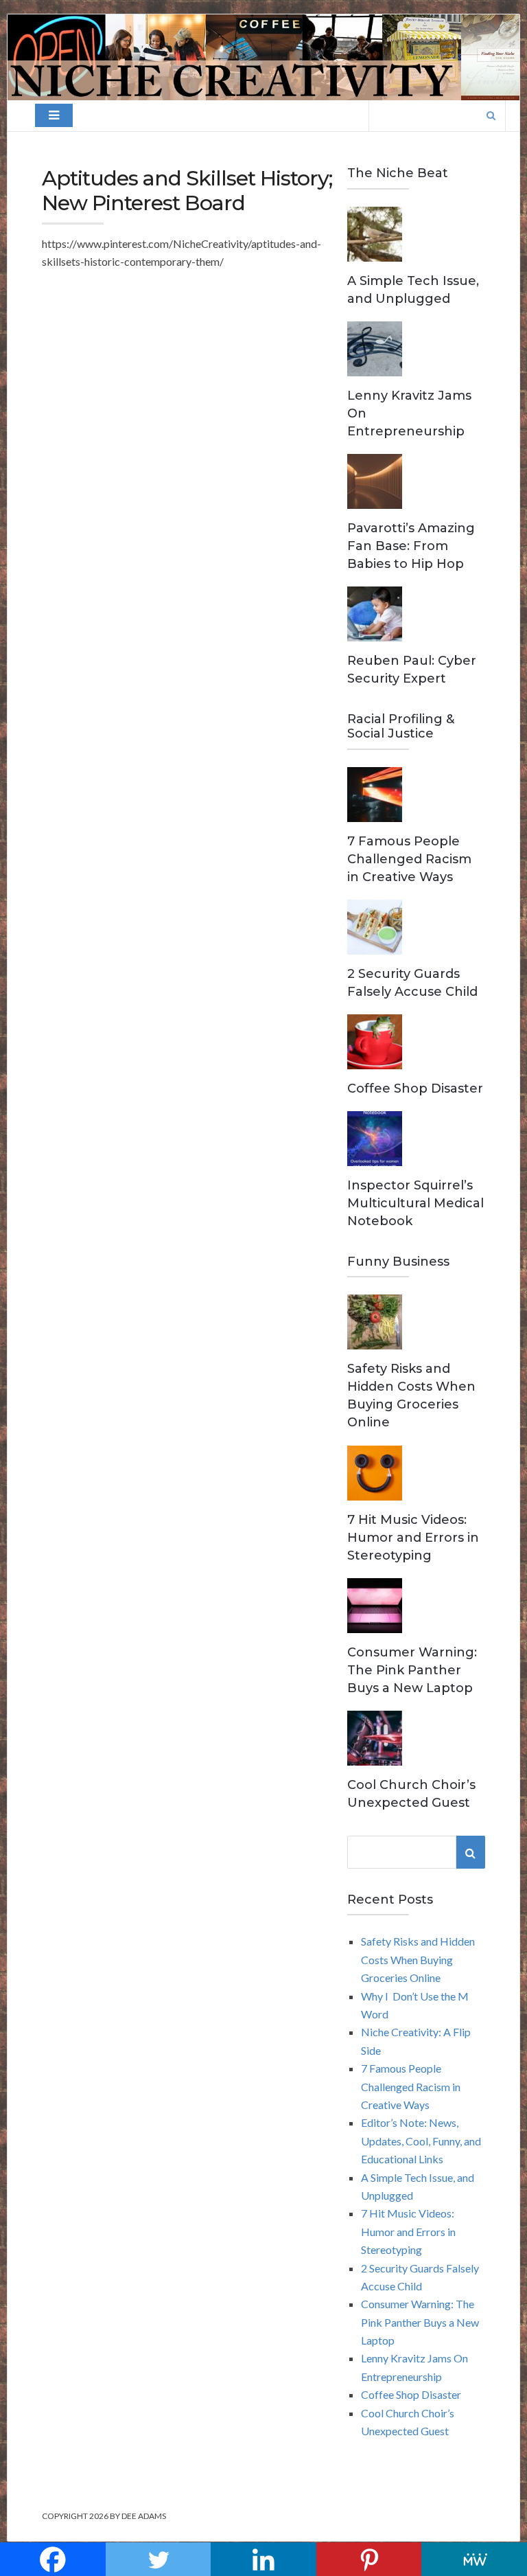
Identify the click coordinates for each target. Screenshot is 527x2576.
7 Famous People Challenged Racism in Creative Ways (409, 859)
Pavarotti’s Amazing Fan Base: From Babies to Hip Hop (411, 546)
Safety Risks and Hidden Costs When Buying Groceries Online (418, 1959)
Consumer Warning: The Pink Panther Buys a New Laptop (412, 1670)
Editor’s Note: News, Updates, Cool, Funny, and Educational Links (421, 2141)
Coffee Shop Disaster (415, 1088)
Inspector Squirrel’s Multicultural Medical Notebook (415, 1203)
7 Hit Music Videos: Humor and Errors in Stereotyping (413, 1538)
